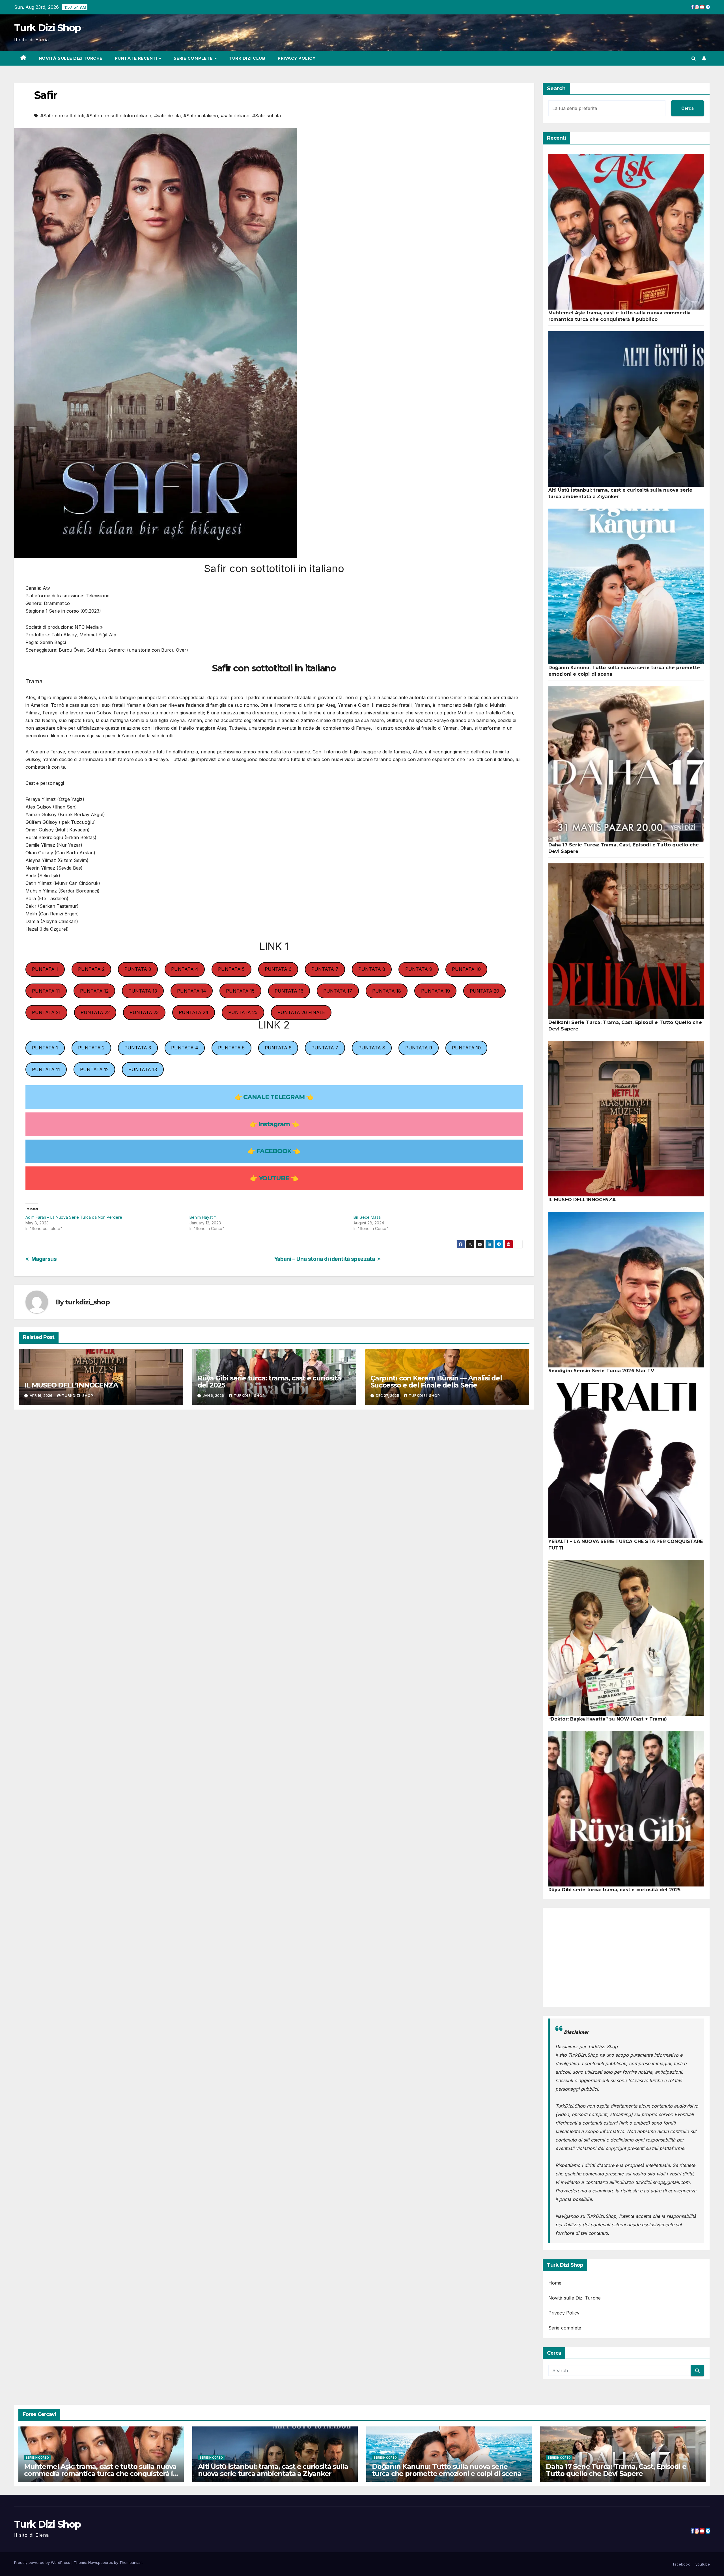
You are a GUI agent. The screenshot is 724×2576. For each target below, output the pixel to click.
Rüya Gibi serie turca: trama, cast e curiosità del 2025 (269, 1382)
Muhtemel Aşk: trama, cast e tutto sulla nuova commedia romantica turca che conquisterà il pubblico (100, 2474)
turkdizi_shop (87, 1302)
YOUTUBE (274, 1178)
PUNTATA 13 (143, 991)
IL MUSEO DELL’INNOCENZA (71, 1385)
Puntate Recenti (137, 58)
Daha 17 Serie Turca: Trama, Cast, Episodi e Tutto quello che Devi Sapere (616, 2470)
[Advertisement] (626, 1957)
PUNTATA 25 (243, 1012)
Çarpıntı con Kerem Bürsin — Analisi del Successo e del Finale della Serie (436, 1382)
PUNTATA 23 (144, 1012)
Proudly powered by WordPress (43, 2562)
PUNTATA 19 (436, 991)
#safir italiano (235, 116)
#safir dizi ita (167, 116)
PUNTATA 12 (94, 991)
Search (556, 88)
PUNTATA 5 (231, 969)
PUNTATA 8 (372, 969)
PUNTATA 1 (45, 969)
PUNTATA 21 (46, 1012)
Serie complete (194, 58)
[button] (694, 58)
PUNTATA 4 (185, 969)
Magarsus (44, 1259)
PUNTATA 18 (387, 991)
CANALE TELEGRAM (274, 1097)
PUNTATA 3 (138, 969)
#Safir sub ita (267, 116)
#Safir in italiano (201, 116)
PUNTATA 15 (240, 991)
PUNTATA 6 (278, 969)
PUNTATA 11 (46, 991)
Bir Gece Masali (368, 1217)
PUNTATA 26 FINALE (301, 1012)
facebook (681, 2564)
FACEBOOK (274, 1151)
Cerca (688, 108)
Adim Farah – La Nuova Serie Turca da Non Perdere (74, 1217)
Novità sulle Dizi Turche (71, 58)
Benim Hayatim (203, 1217)
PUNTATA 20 (484, 991)
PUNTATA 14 (192, 991)
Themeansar (131, 2562)
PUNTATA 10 (466, 969)
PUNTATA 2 (91, 969)
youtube (703, 2564)
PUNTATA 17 (338, 991)
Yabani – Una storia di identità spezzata (325, 1259)
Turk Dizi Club (247, 58)
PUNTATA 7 (325, 969)
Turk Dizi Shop (47, 28)
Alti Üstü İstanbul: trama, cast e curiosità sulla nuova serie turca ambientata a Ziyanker (273, 2470)
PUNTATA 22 (95, 1012)
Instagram (274, 1124)
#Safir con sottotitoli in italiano (119, 116)
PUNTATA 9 (419, 969)
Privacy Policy (297, 58)
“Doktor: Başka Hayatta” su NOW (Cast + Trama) (608, 1719)
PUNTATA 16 (289, 991)
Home (555, 2283)
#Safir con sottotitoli (62, 116)
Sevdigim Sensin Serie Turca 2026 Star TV (601, 1371)
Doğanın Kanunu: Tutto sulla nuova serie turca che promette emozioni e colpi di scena (447, 2470)
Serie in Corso (37, 2458)
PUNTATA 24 (194, 1012)
